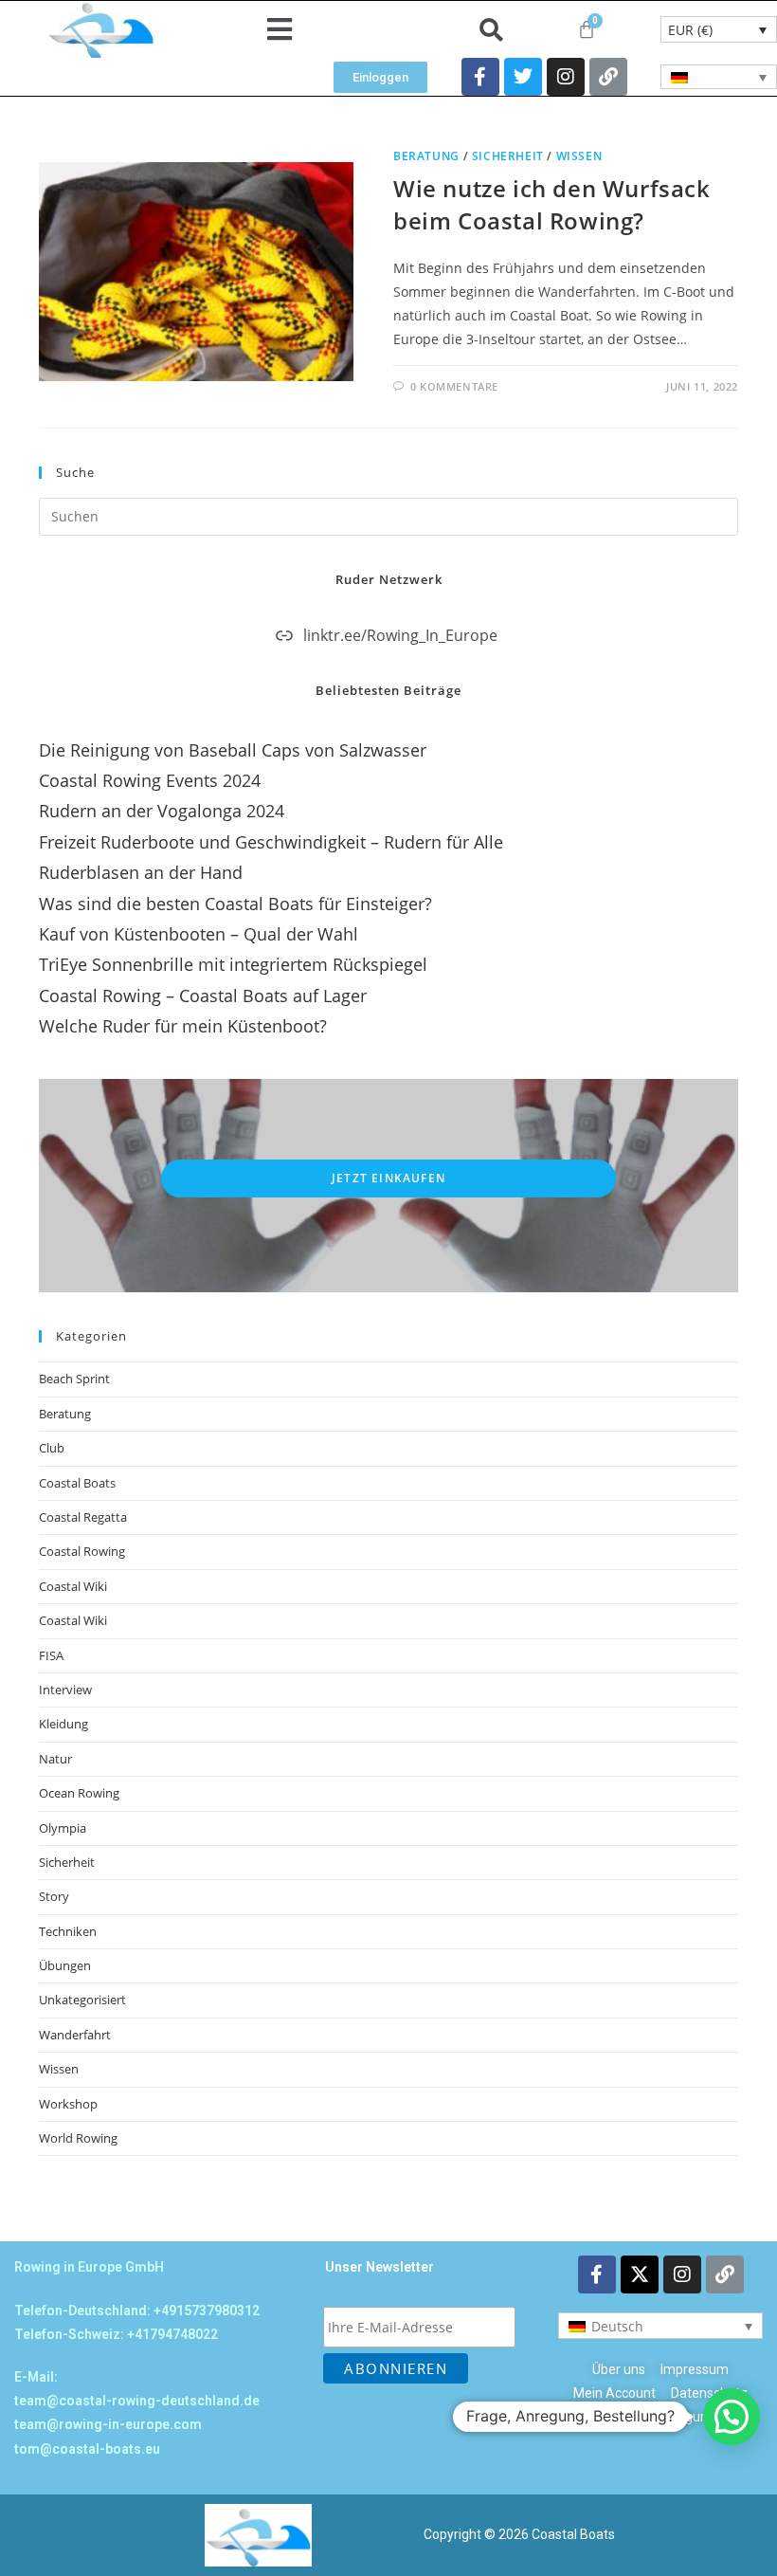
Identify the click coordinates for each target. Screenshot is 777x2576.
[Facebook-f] (480, 77)
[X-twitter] (640, 2275)
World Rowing (78, 2138)
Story (54, 1896)
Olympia (63, 1828)
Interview (65, 1690)
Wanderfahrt (75, 2035)
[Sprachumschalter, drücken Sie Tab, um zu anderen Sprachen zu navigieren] (719, 77)
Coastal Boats (77, 1483)
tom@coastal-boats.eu (87, 2449)
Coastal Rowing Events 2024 (150, 780)
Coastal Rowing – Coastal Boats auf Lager (203, 996)
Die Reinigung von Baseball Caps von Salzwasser (233, 750)
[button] (280, 30)
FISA (51, 1655)
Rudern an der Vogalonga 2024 (162, 811)
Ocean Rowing (79, 1793)
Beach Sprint (74, 1379)
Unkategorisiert (82, 2000)
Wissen (579, 156)
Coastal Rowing (82, 1551)
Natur (55, 1759)
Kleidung (63, 1724)
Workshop (68, 2104)
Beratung (426, 156)
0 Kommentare (454, 386)
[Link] (608, 77)
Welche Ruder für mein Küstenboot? (183, 1026)
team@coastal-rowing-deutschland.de (137, 2401)
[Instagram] (566, 77)
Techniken (68, 1931)
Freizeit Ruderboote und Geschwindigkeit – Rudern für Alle (271, 842)
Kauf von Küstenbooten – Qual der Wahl (199, 934)
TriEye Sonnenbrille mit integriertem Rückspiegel (233, 964)
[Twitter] (523, 77)
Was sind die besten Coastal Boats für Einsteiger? (235, 904)
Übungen (65, 1965)
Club (52, 1448)
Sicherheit (508, 156)
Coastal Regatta (83, 1517)
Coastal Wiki (73, 1586)
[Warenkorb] (587, 29)
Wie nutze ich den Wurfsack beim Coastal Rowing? (552, 204)
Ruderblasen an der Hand (141, 872)
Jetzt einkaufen (388, 1178)
